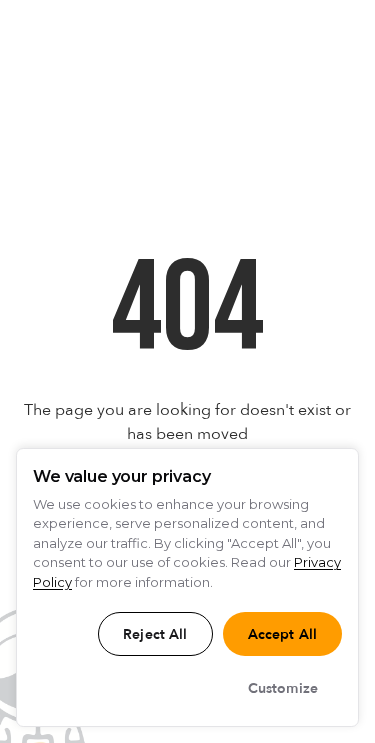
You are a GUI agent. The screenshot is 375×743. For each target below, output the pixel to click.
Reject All (155, 634)
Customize (283, 688)
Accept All (282, 634)
